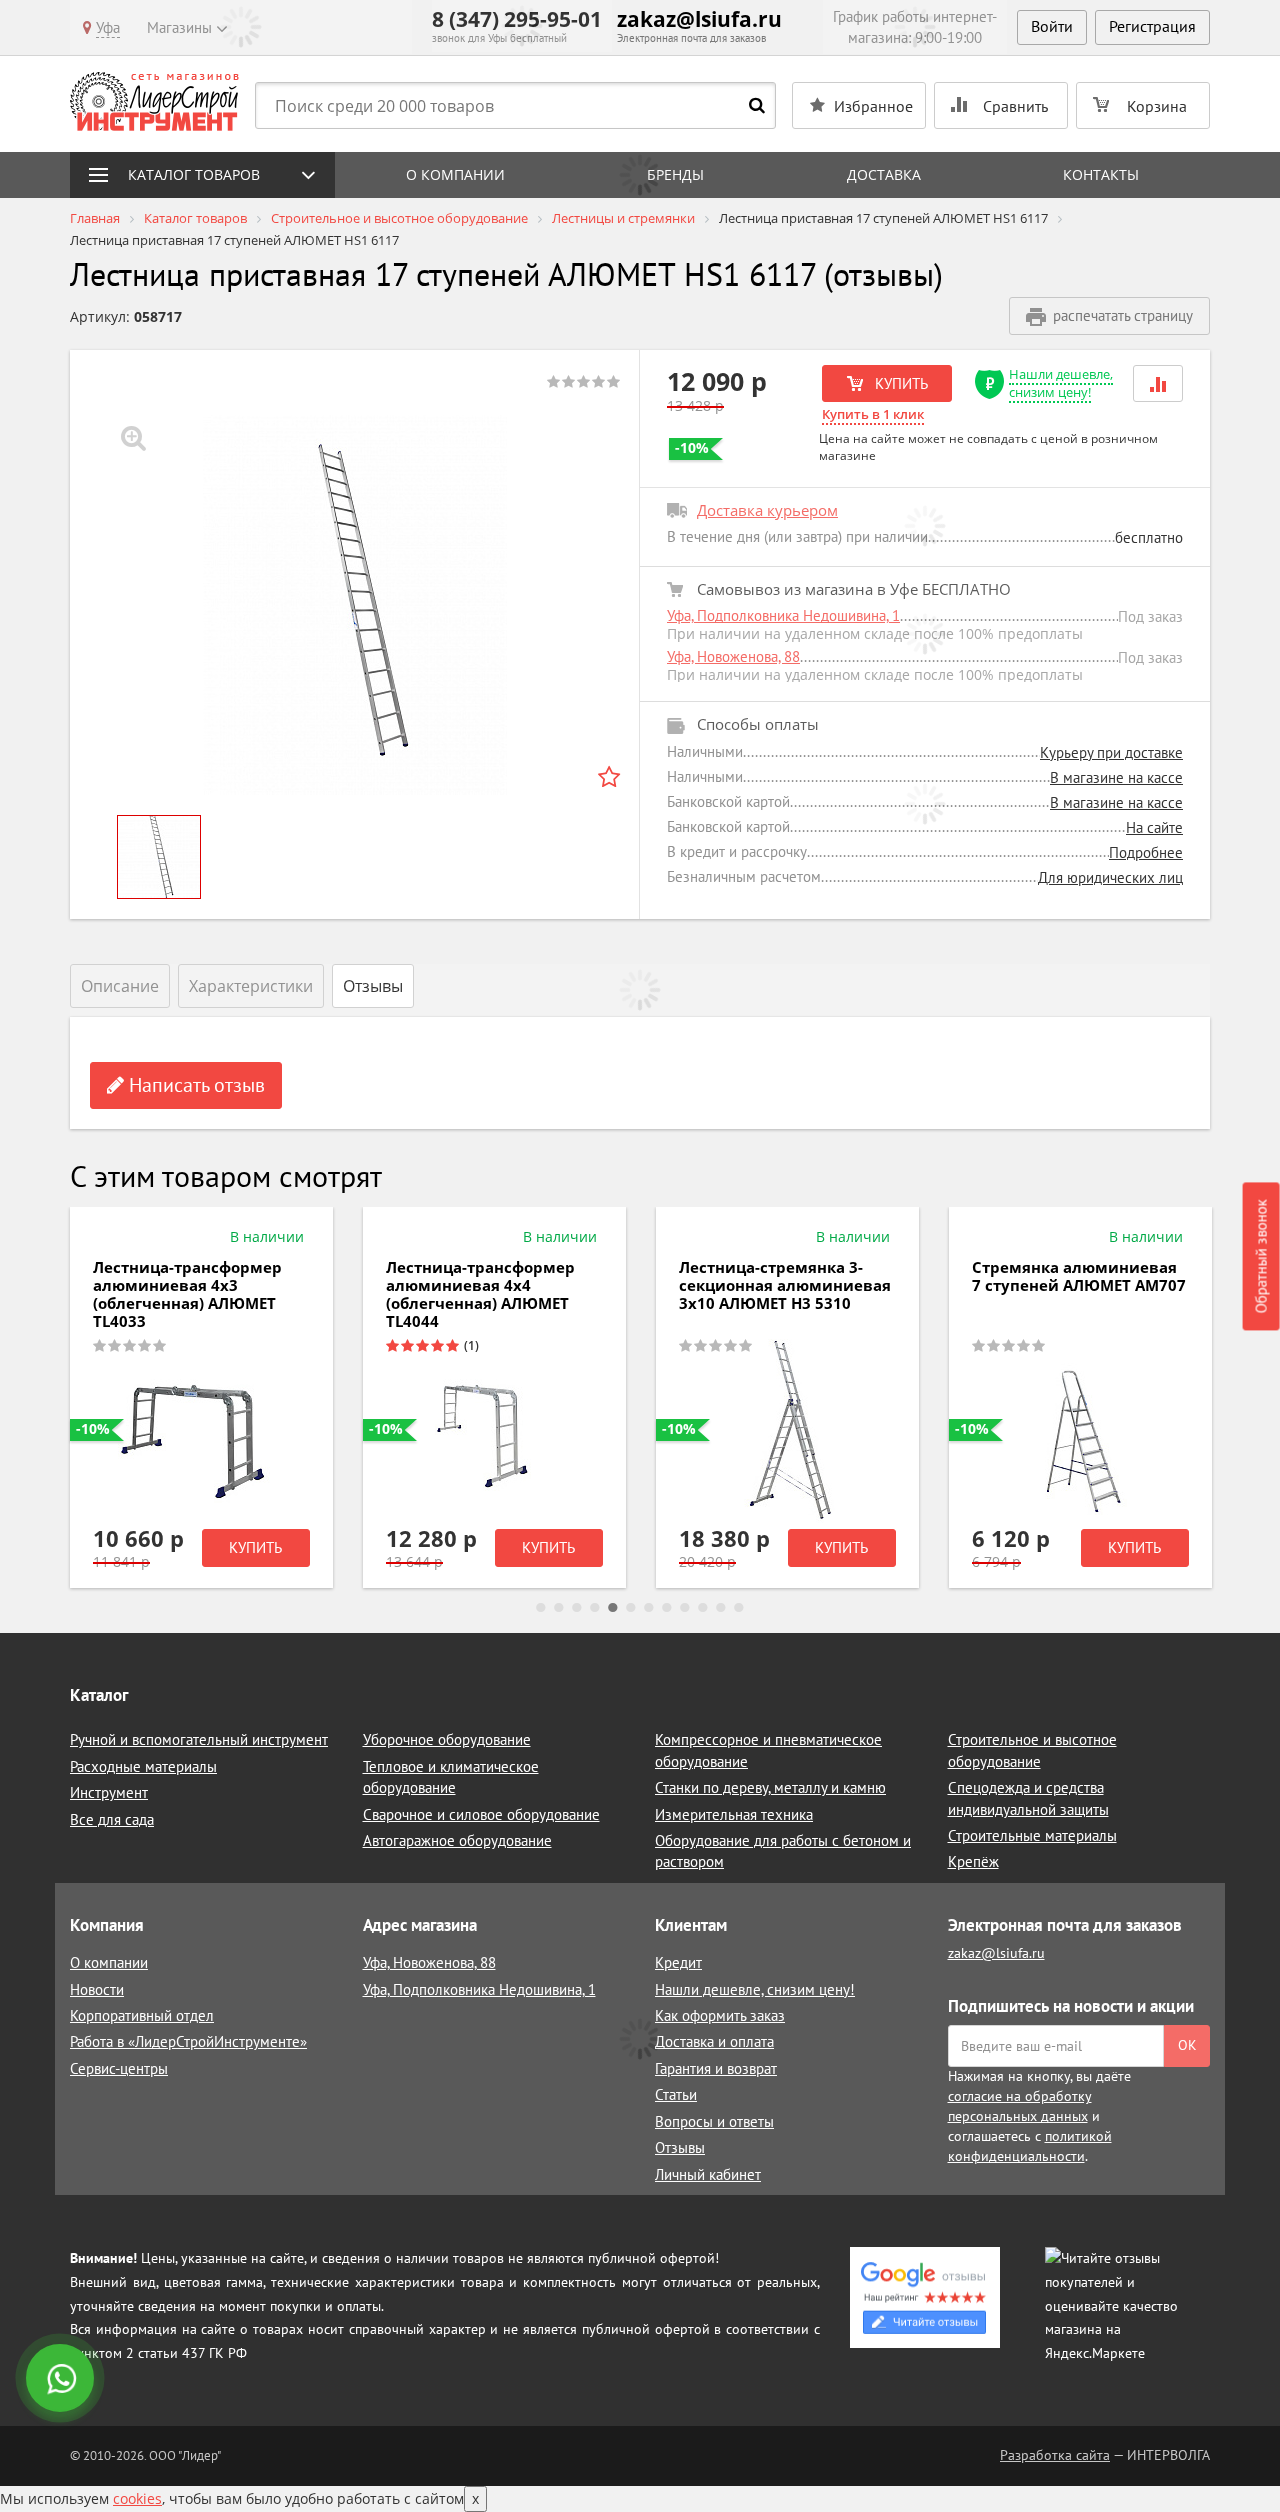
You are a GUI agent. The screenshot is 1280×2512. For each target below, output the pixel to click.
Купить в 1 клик (873, 414)
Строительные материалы (1032, 1835)
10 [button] (703, 1608)
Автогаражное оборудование (457, 1840)
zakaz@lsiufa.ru (699, 19)
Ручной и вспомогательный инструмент (199, 1739)
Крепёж (973, 1861)
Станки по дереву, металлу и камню (770, 1787)
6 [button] (631, 1608)
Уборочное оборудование (447, 1739)
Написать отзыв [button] (194, 1085)
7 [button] (649, 1608)
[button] (1158, 383)
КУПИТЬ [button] (899, 383)
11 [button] (721, 1608)
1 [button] (541, 1608)
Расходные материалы (143, 1766)
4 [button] (595, 1608)
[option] (355, 605)
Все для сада (112, 1819)
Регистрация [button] (1152, 26)
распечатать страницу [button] (1123, 315)
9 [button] (685, 1608)
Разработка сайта (1055, 2455)
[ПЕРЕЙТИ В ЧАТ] (62, 2380)
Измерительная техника (734, 1814)
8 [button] (667, 1608)
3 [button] (577, 1608)
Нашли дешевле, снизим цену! (1061, 383)
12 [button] (739, 1608)
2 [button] (559, 1608)
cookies (137, 2498)
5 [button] (613, 1608)
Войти (1052, 26)
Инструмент (109, 1792)
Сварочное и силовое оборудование (481, 1814)
